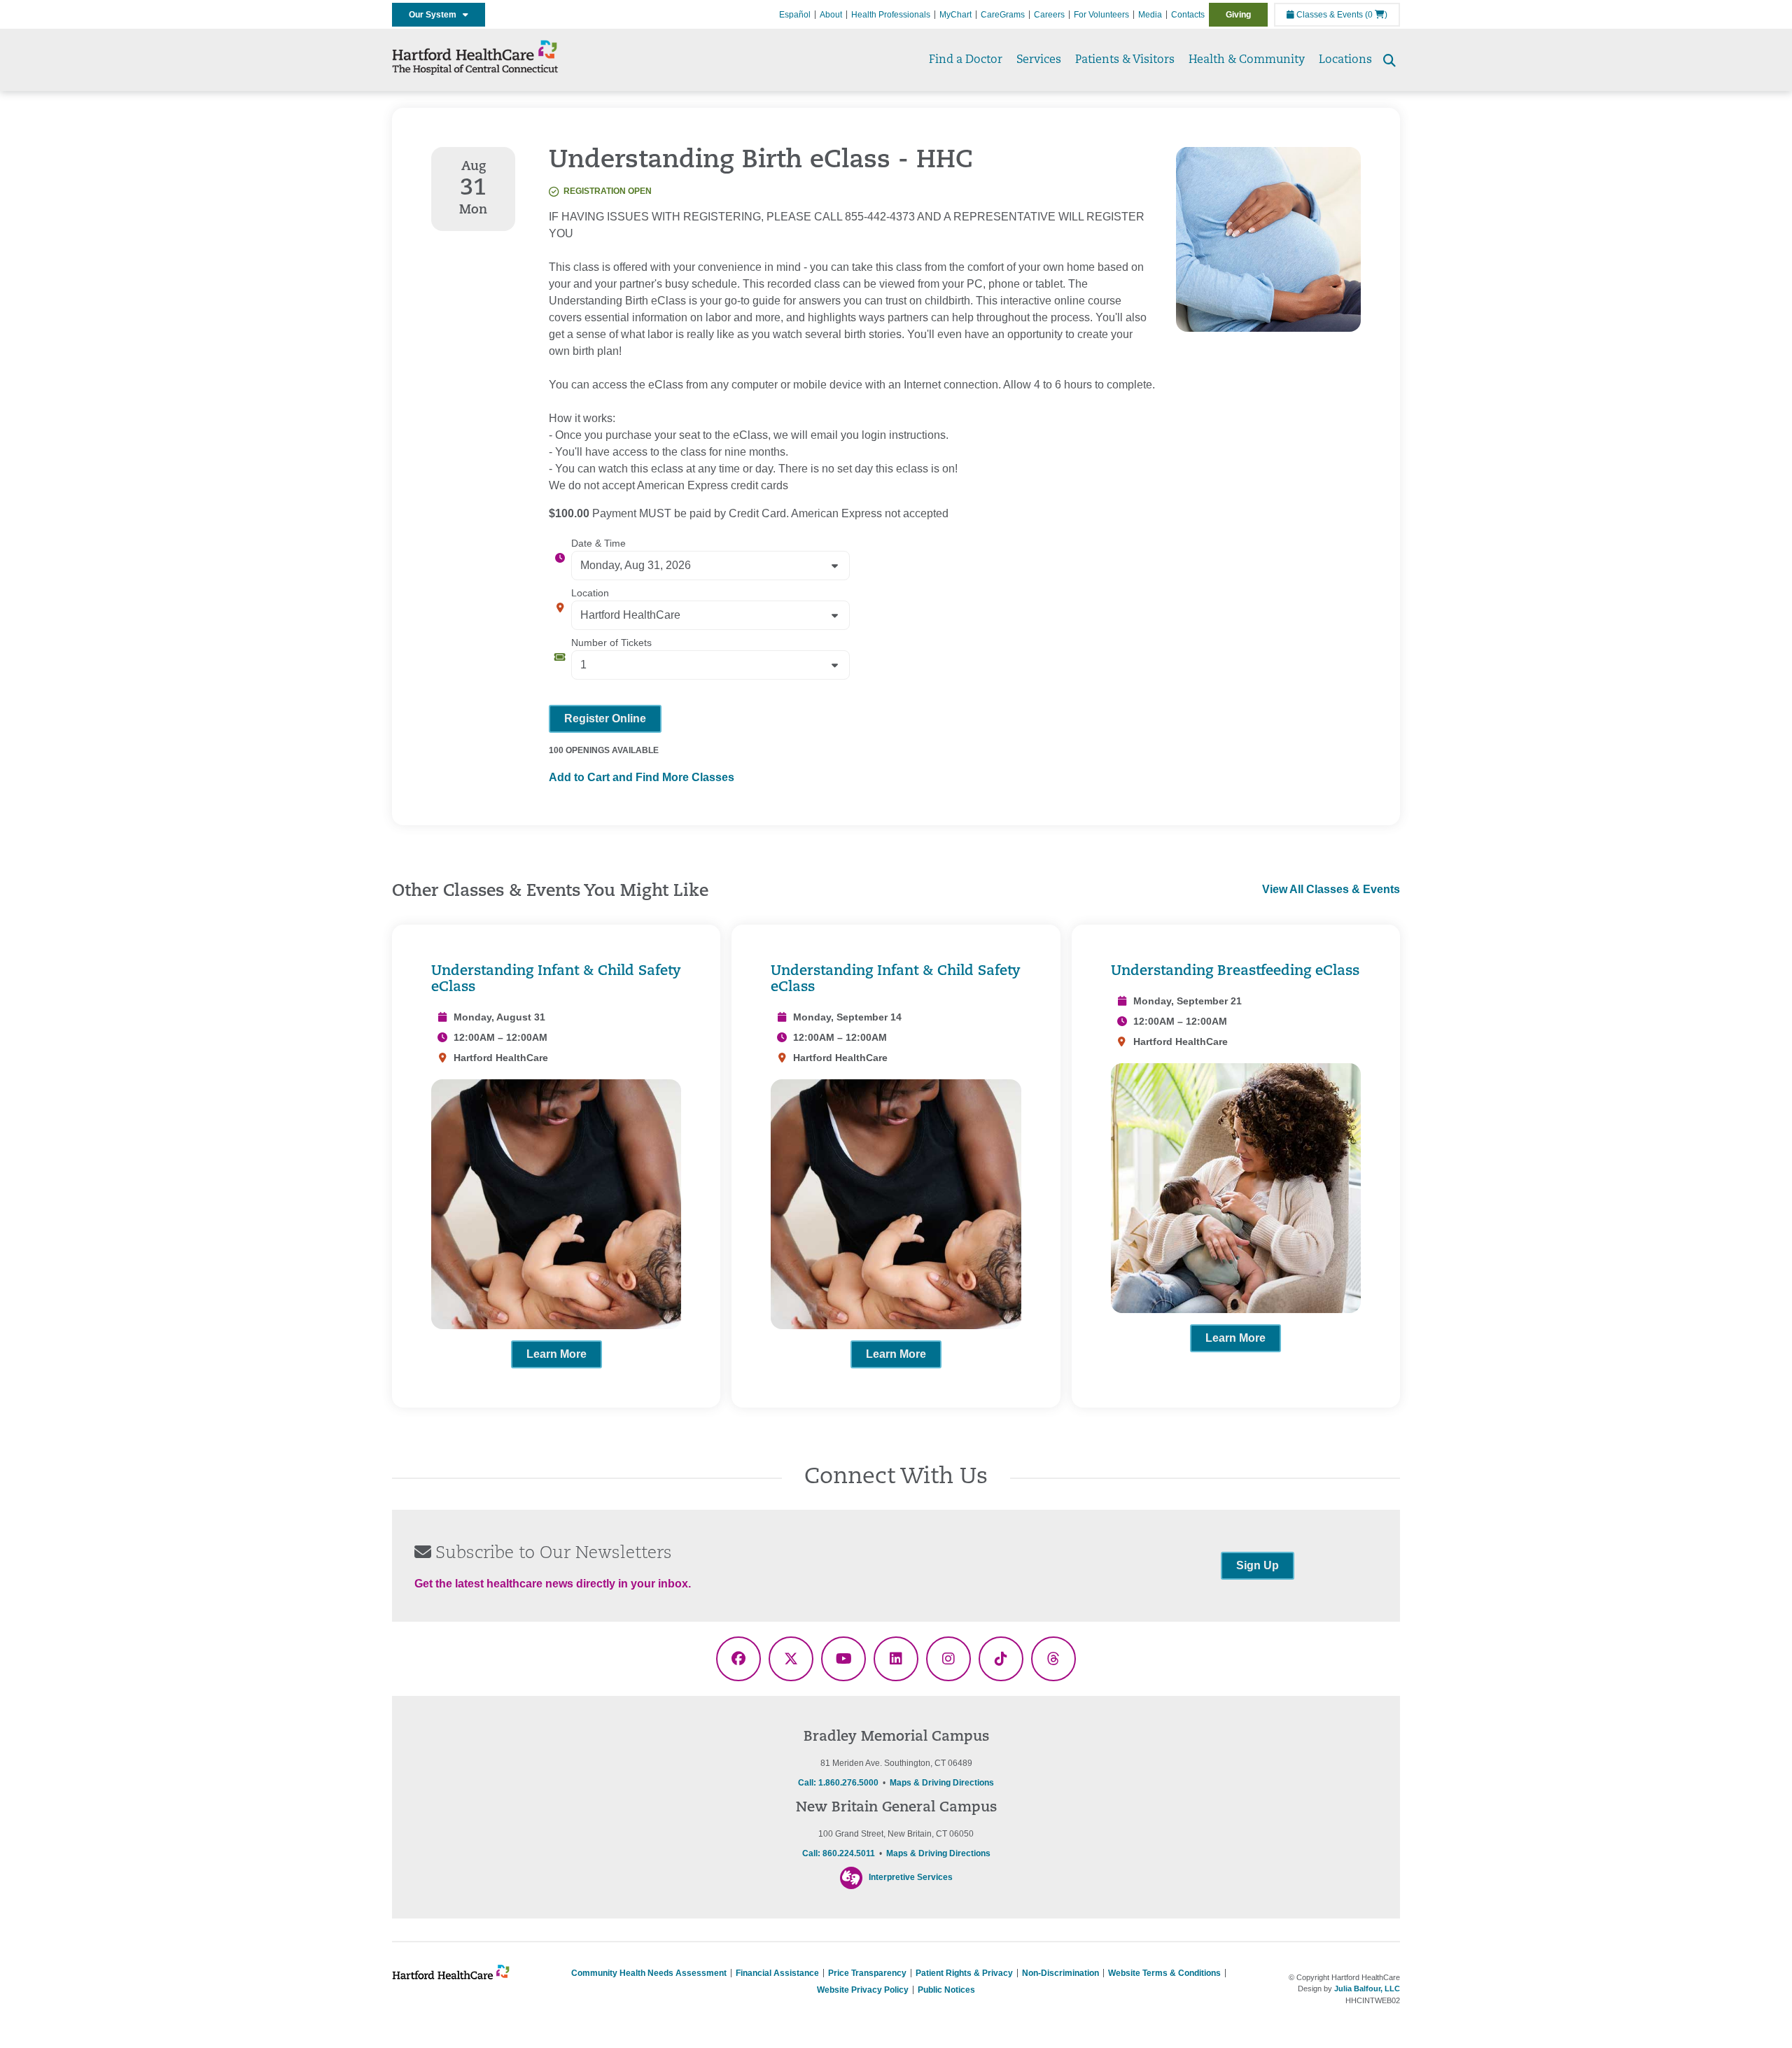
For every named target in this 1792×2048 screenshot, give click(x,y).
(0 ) (1376, 15)
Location (590, 593)
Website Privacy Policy (863, 1990)
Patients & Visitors (1125, 60)
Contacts (1188, 15)
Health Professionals (891, 15)
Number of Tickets (611, 643)
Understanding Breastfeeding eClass (1235, 972)
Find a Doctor (966, 60)
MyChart (955, 15)
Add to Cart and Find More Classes (642, 777)
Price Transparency (867, 1973)
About (831, 15)
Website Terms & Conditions (1164, 1973)
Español (795, 15)
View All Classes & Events (1331, 889)
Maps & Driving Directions (942, 1783)
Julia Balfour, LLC (1367, 1989)
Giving (1238, 15)
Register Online (605, 718)
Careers (1049, 15)
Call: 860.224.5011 (839, 1853)
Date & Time (598, 543)
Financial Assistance (777, 1973)
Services (1039, 60)
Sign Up (1258, 1565)
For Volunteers (1101, 15)
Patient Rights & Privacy (964, 1973)
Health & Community (1247, 60)
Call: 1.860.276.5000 (838, 1783)
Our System (436, 15)
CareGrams (1003, 15)
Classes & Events (1329, 15)
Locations (1345, 60)
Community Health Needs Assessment (649, 1973)
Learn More (556, 1354)
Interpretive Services (911, 1877)
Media (1150, 15)
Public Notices (946, 1990)
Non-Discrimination (1060, 1973)
